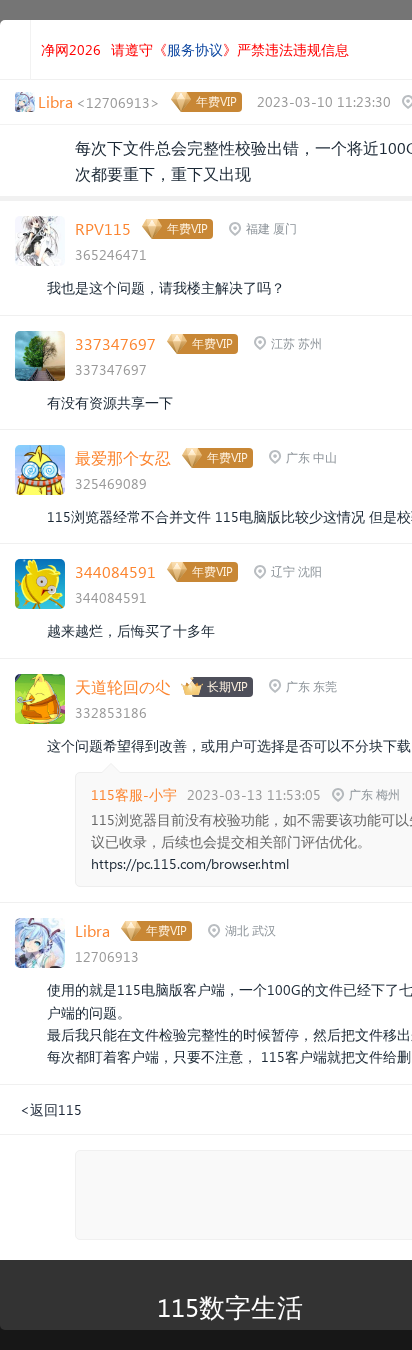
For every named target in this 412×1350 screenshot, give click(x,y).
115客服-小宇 (134, 794)
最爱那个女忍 (123, 457)
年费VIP (216, 101)
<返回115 (51, 1109)
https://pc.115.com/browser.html (190, 863)
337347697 (115, 343)
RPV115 (103, 228)
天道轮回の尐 (123, 686)
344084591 (115, 571)
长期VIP (227, 686)
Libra (92, 930)
